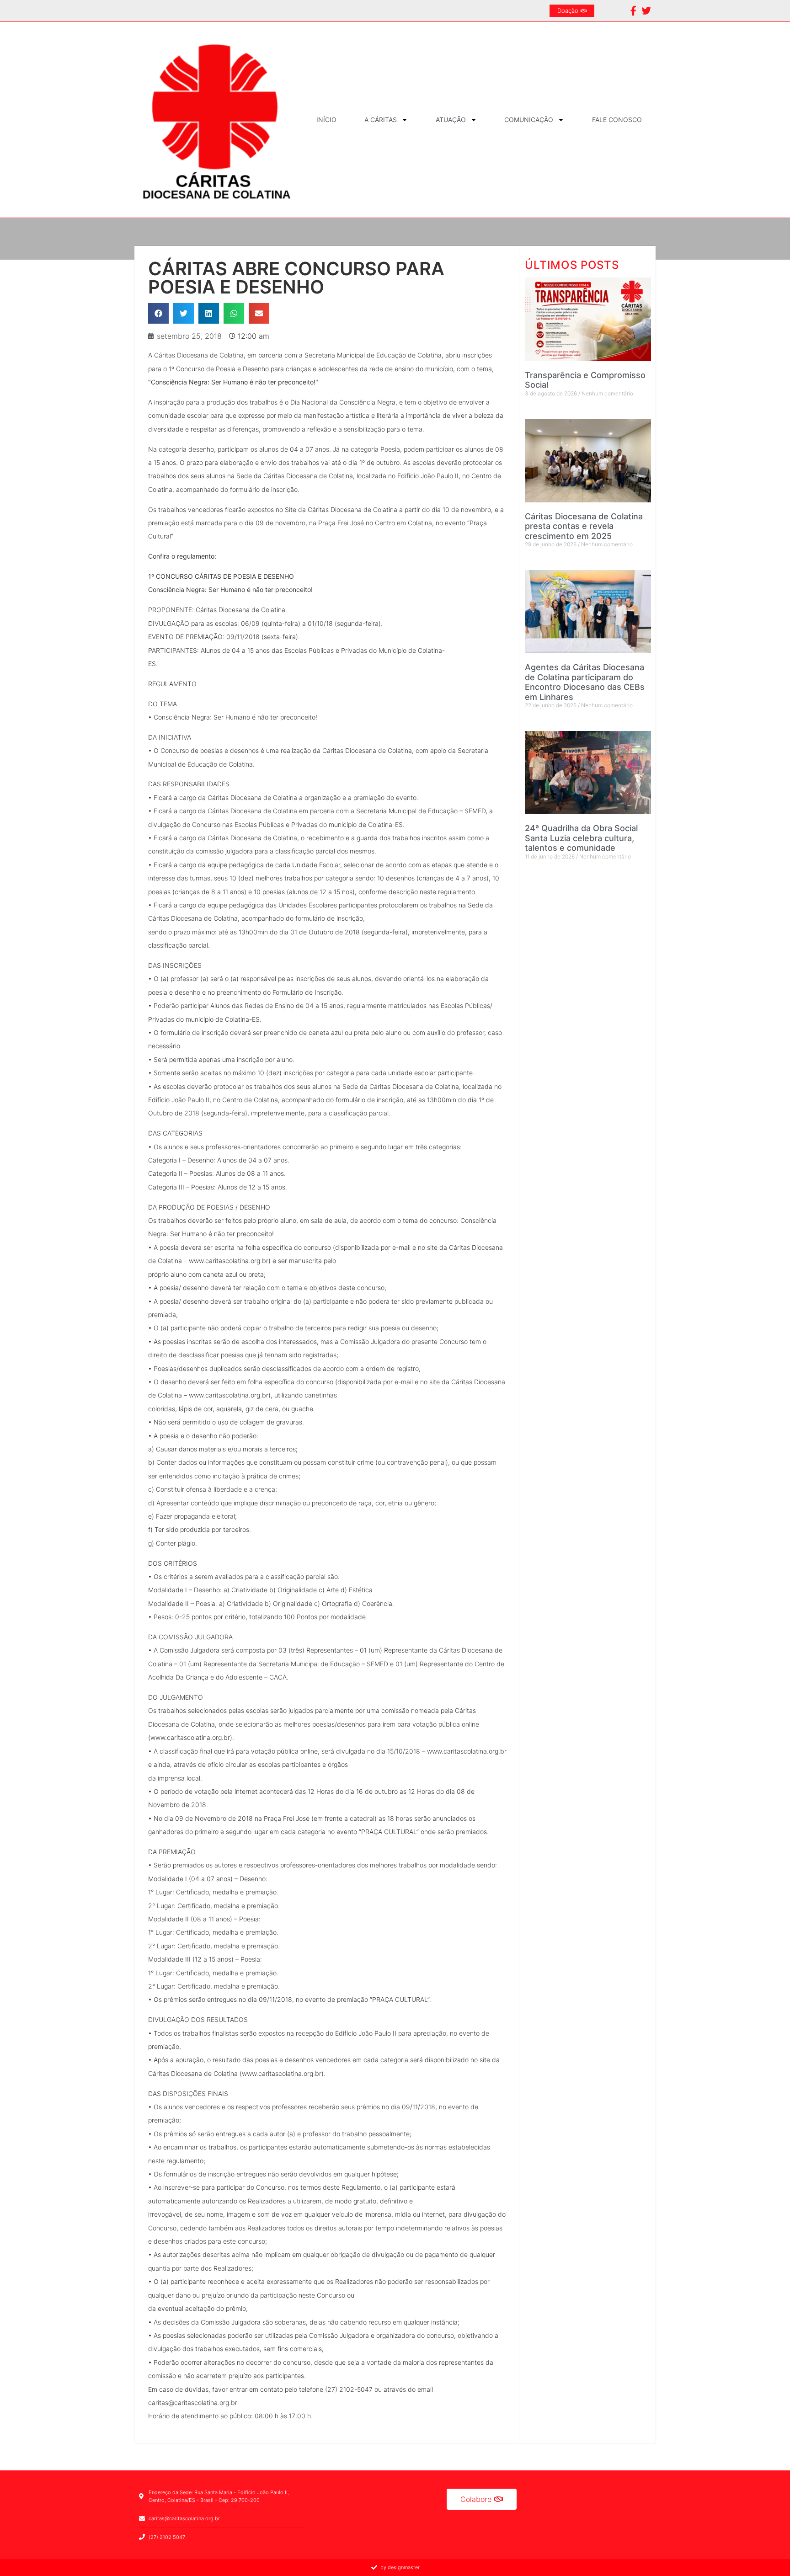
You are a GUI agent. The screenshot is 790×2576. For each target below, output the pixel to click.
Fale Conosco (617, 120)
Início (326, 120)
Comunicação (529, 120)
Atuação (451, 120)
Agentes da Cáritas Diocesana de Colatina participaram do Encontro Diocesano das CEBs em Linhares (585, 682)
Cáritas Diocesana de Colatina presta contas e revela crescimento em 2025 (584, 526)
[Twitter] (646, 11)
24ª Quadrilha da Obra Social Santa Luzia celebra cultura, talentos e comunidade (581, 838)
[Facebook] (633, 11)
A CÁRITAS (381, 120)
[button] (158, 313)
